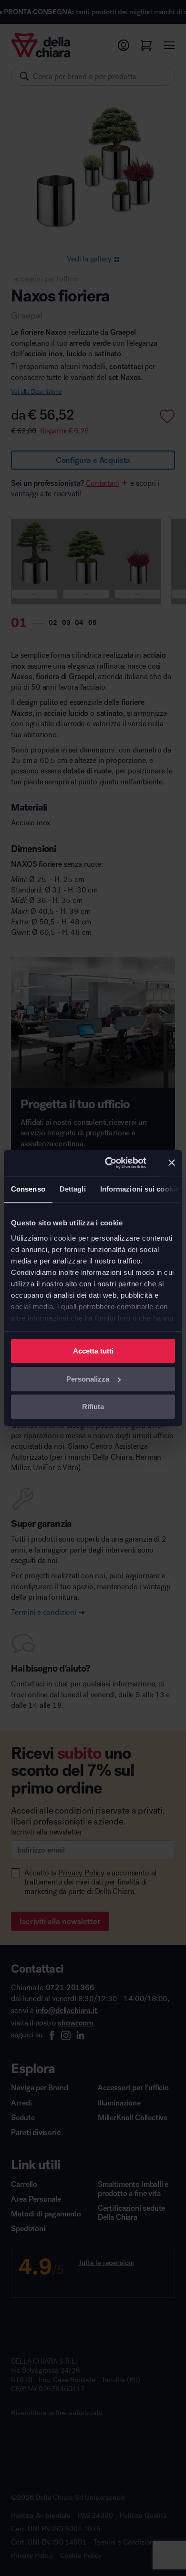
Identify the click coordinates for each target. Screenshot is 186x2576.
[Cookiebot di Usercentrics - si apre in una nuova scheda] (109, 1163)
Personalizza (88, 1379)
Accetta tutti (93, 1351)
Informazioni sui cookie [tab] (139, 1189)
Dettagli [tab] (73, 1189)
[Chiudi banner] (172, 1163)
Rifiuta (93, 1407)
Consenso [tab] (28, 1189)
